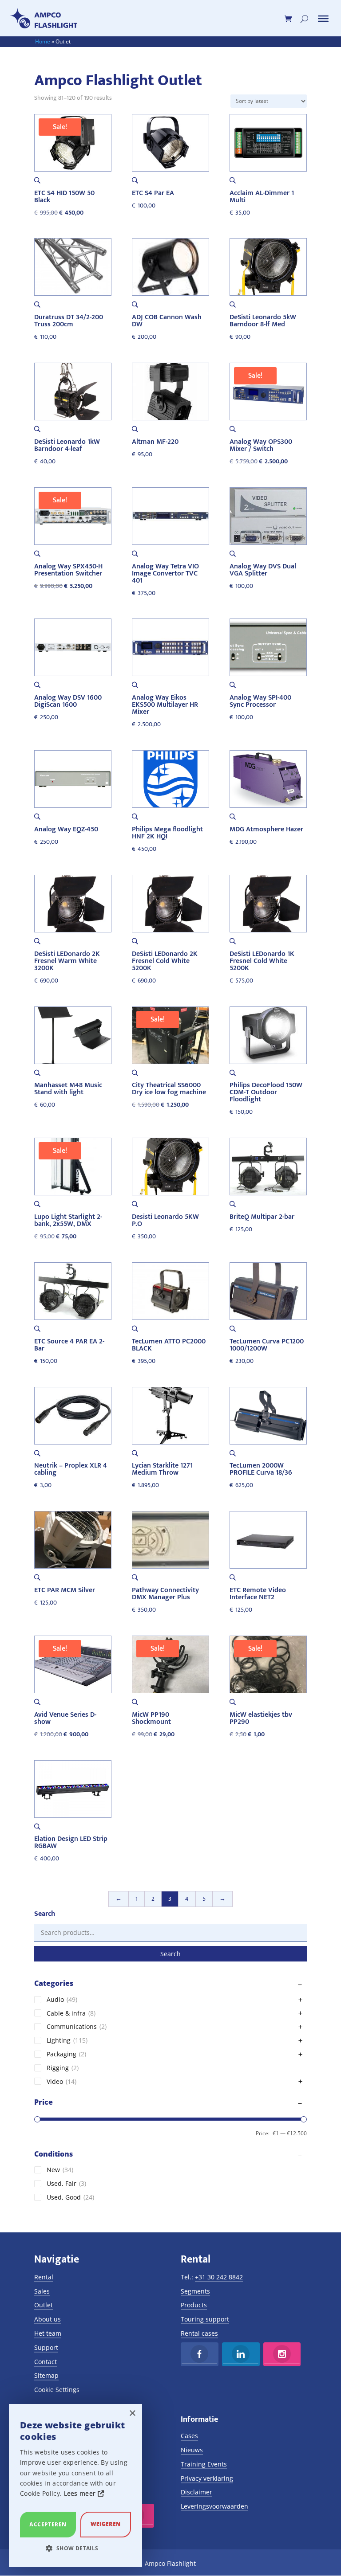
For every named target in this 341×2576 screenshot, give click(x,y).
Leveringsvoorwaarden (214, 2506)
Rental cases (199, 2333)
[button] (75, 2549)
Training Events (204, 2464)
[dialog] (75, 2486)
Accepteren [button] (48, 2524)
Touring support (205, 2319)
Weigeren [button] (105, 2524)
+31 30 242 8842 (219, 2277)
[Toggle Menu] (323, 19)
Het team (48, 2333)
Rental (44, 2277)
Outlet (44, 2305)
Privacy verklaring (207, 2478)
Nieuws (192, 2450)
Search (170, 1954)
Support (46, 2347)
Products (194, 2305)
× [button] (132, 2414)
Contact (46, 2362)
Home (43, 41)
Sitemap (46, 2375)
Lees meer (81, 2493)
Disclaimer (196, 2492)
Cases (189, 2436)
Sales (42, 2291)
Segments (195, 2291)
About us (48, 2319)
